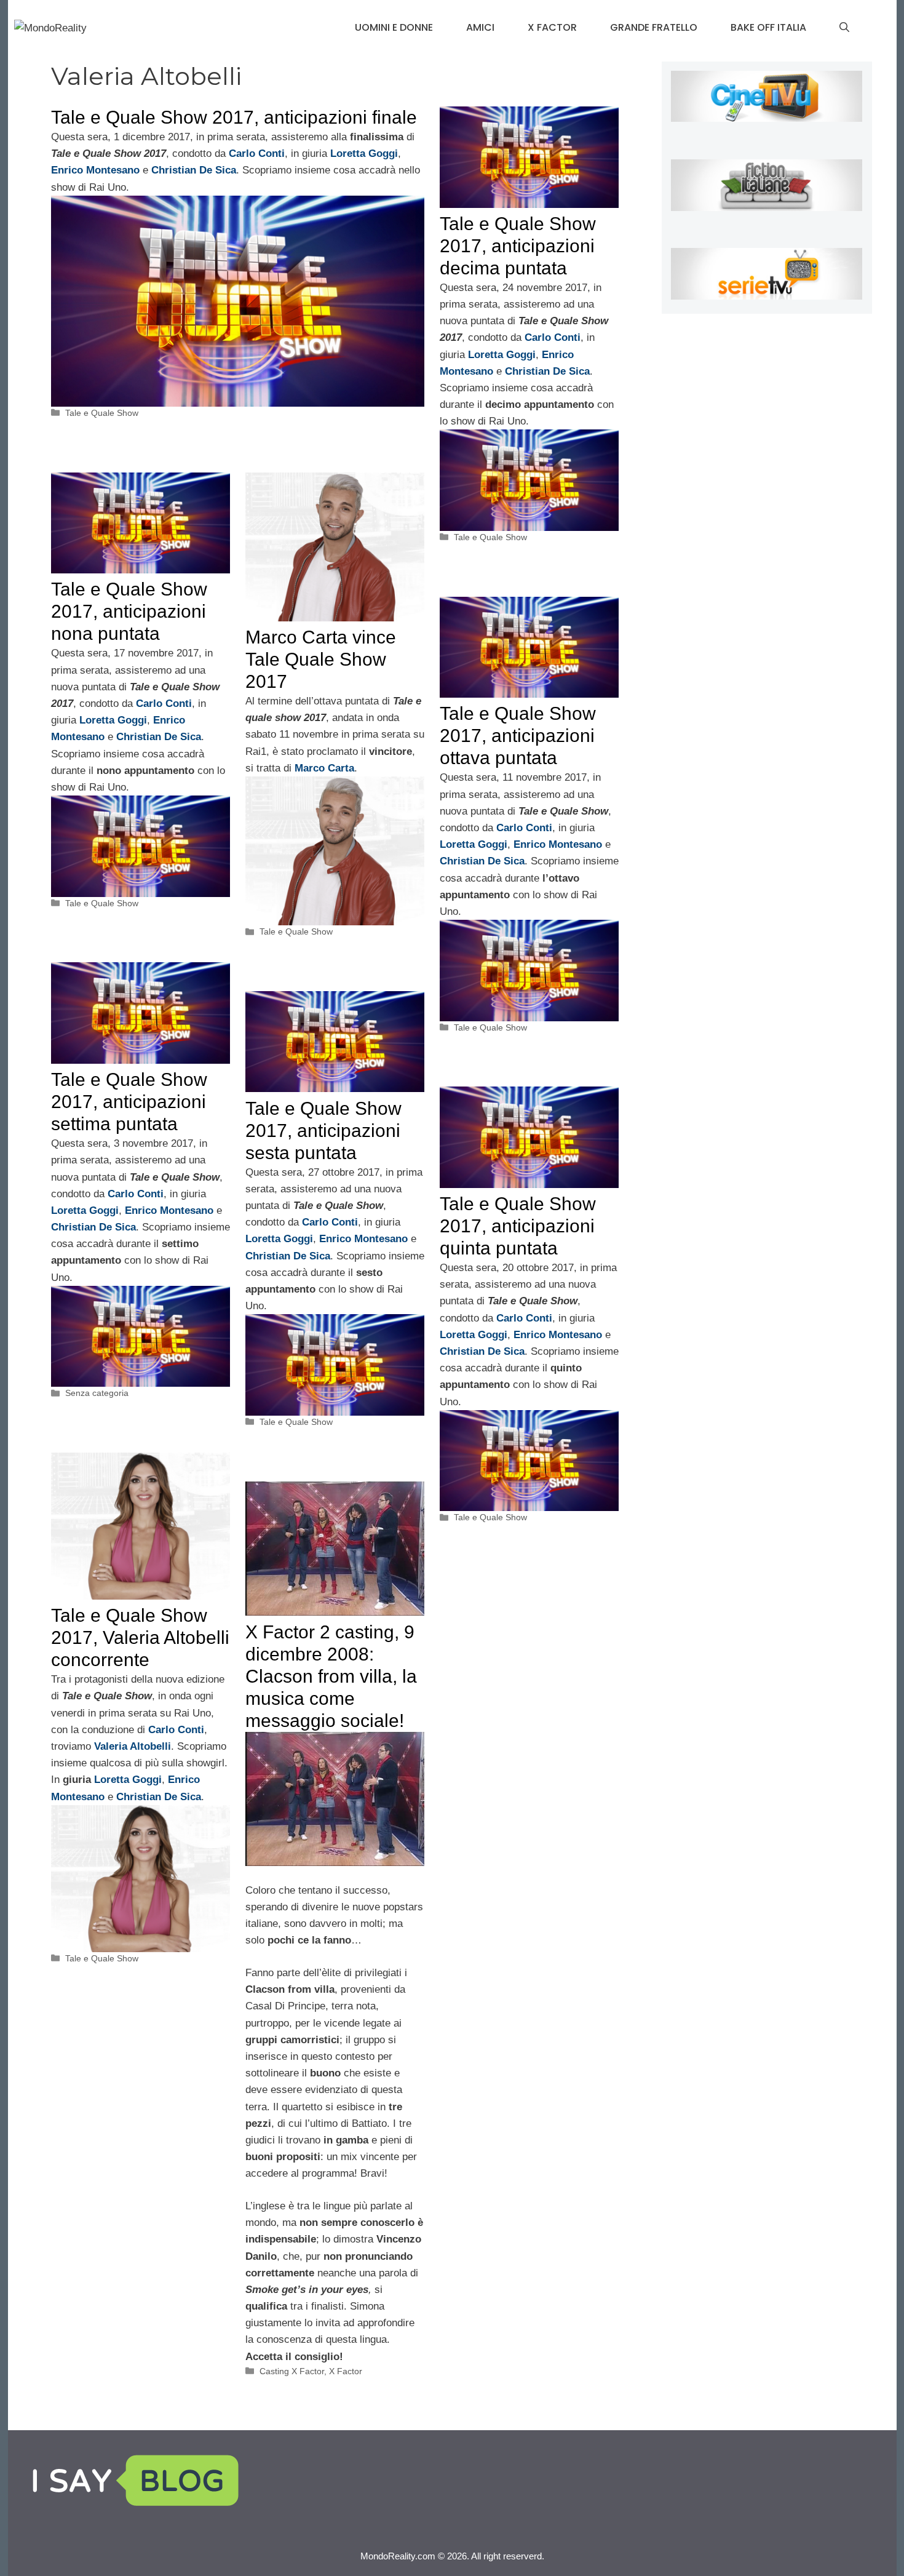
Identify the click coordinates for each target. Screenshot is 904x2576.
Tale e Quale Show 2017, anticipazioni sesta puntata (323, 1130)
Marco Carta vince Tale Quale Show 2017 (321, 659)
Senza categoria (97, 1393)
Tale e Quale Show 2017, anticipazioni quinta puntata (518, 1226)
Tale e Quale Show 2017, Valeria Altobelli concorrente (140, 1637)
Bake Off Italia (768, 27)
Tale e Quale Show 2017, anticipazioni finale (234, 117)
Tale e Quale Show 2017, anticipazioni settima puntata (129, 1102)
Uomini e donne (394, 27)
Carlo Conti (257, 154)
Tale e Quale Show (102, 413)
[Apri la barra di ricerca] (844, 28)
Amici (480, 27)
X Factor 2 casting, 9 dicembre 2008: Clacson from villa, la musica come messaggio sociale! (331, 1676)
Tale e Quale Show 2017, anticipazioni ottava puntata (518, 736)
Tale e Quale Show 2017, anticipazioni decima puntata (518, 246)
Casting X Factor (292, 2371)
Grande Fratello (654, 27)
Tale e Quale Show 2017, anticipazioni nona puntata (129, 611)
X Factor (552, 27)
